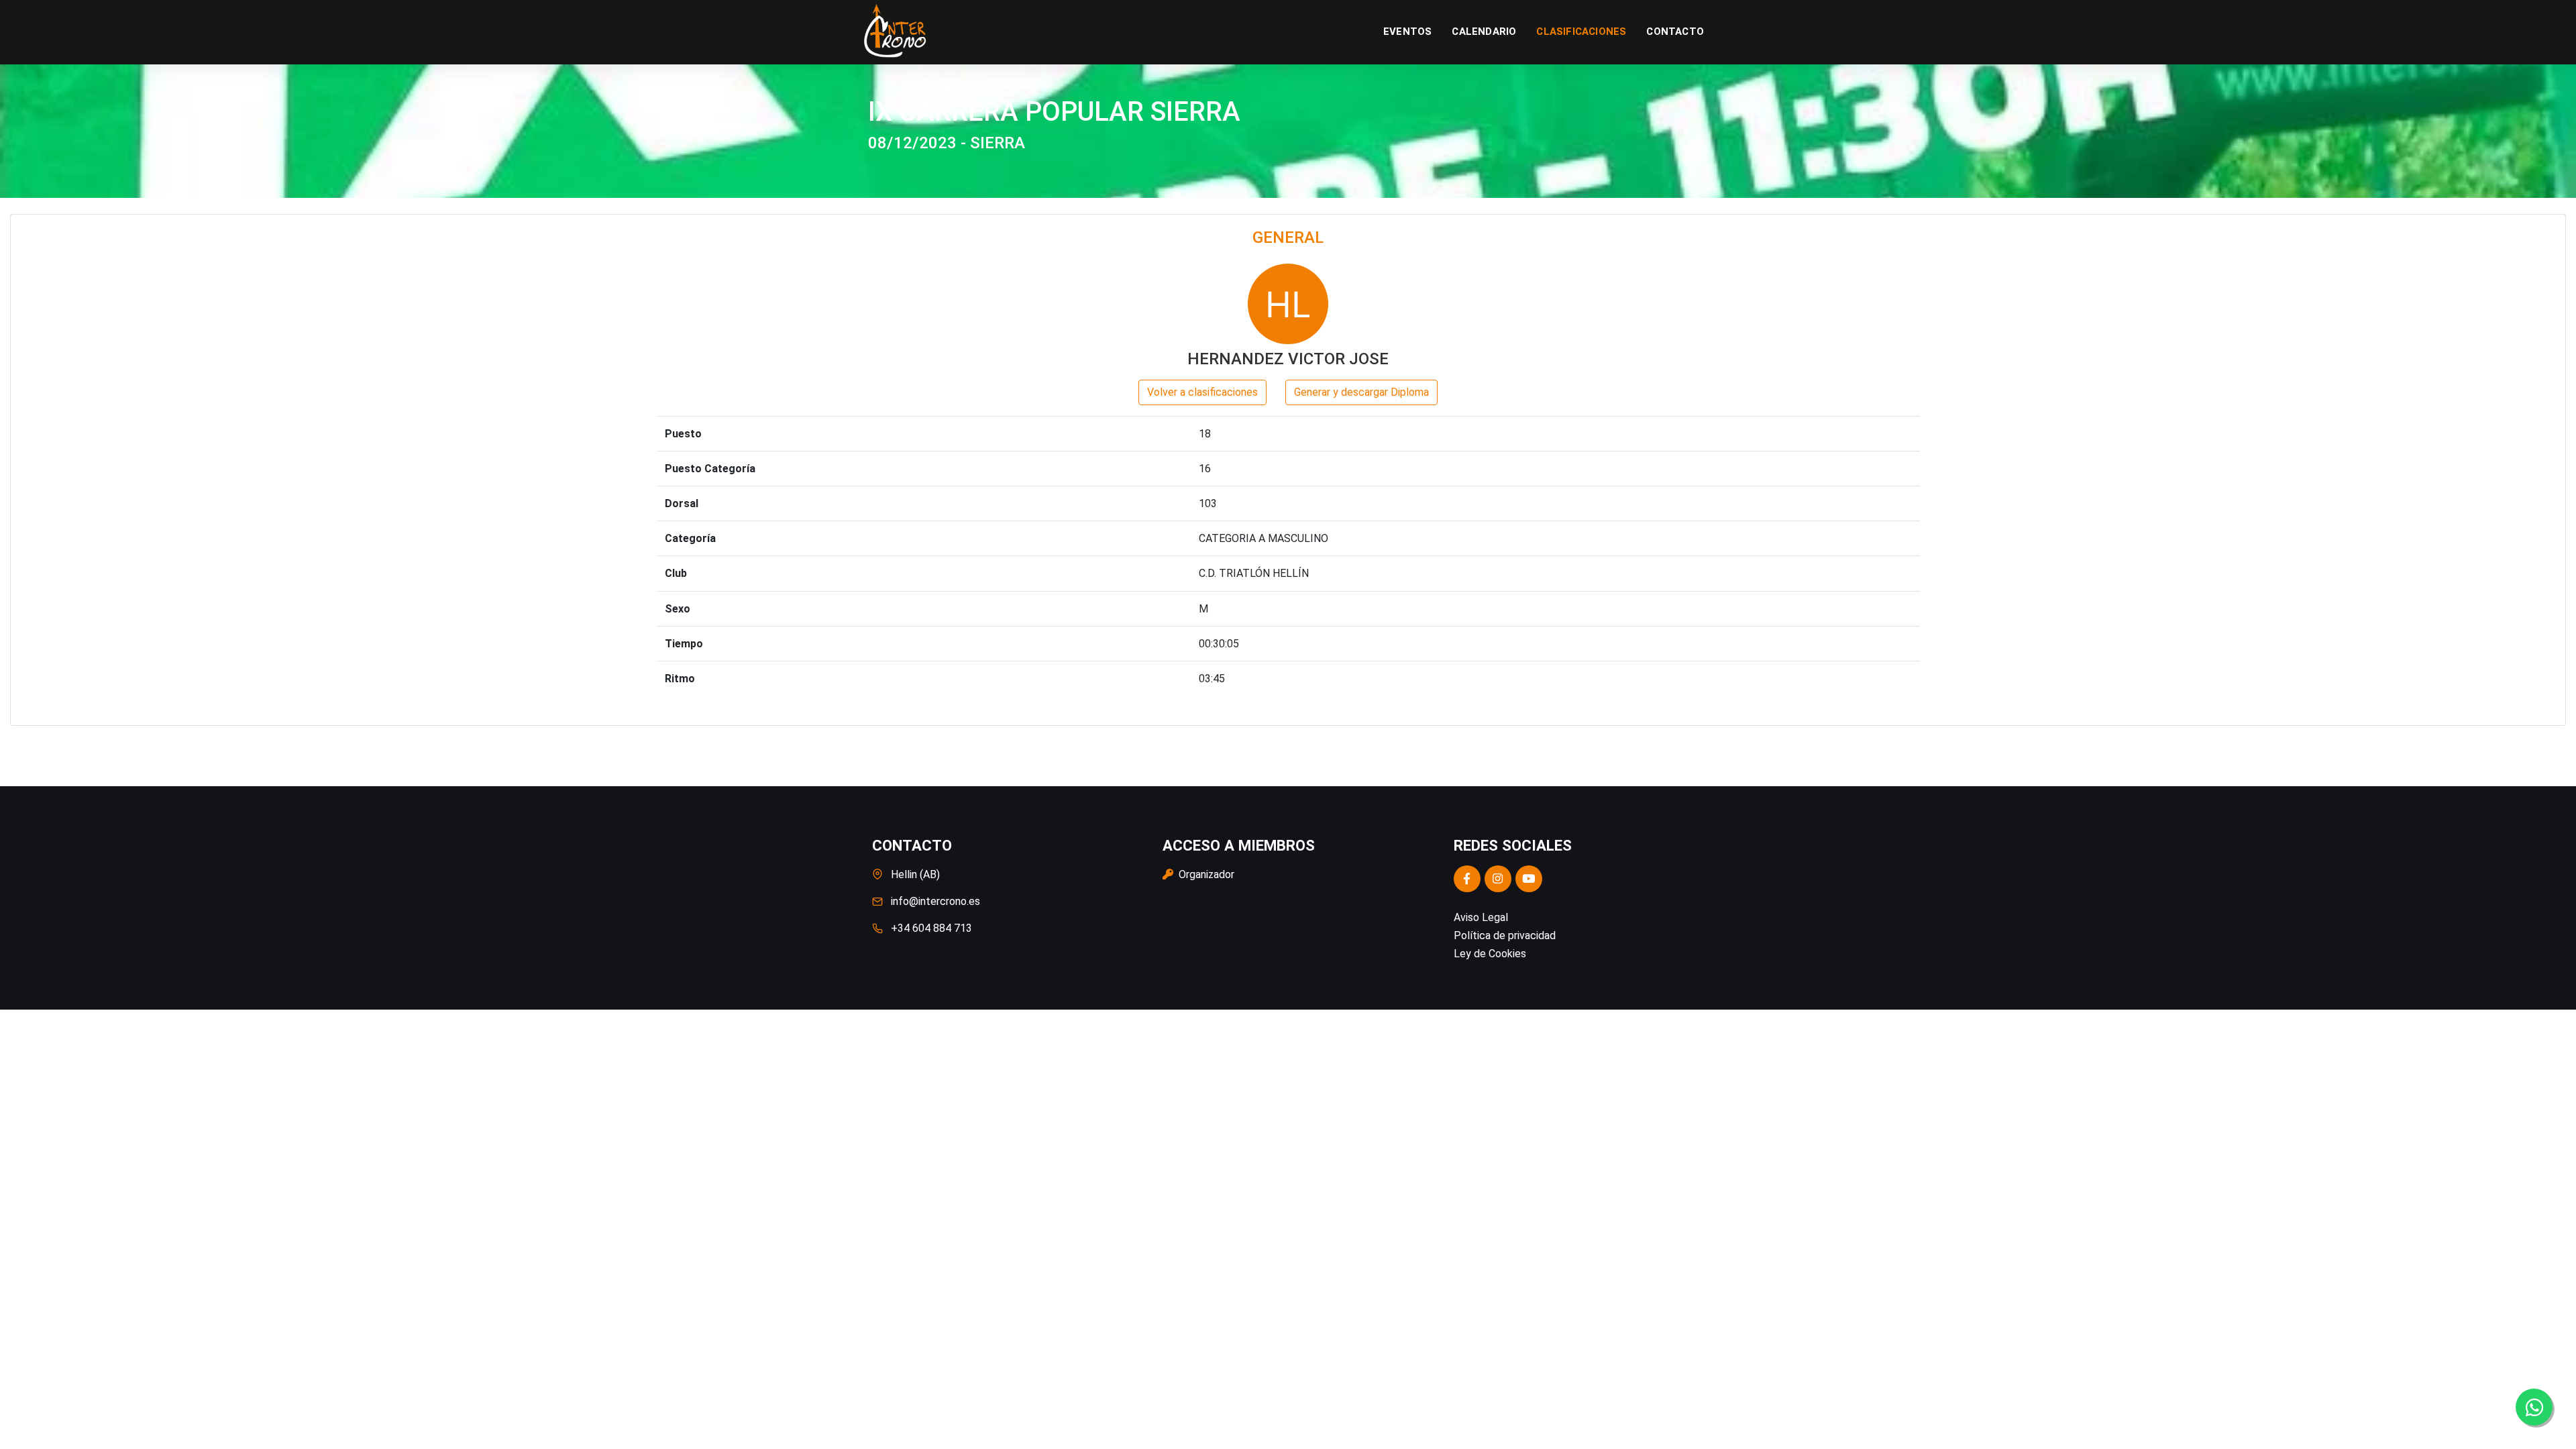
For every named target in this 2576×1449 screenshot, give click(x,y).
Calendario (1484, 32)
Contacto (1675, 32)
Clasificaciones (1581, 32)
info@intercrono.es (935, 901)
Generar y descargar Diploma (1361, 392)
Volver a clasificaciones (1202, 392)
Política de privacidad (1505, 935)
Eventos (1407, 32)
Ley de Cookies (1490, 954)
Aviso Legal (1481, 917)
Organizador (1205, 874)
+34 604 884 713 (931, 928)
